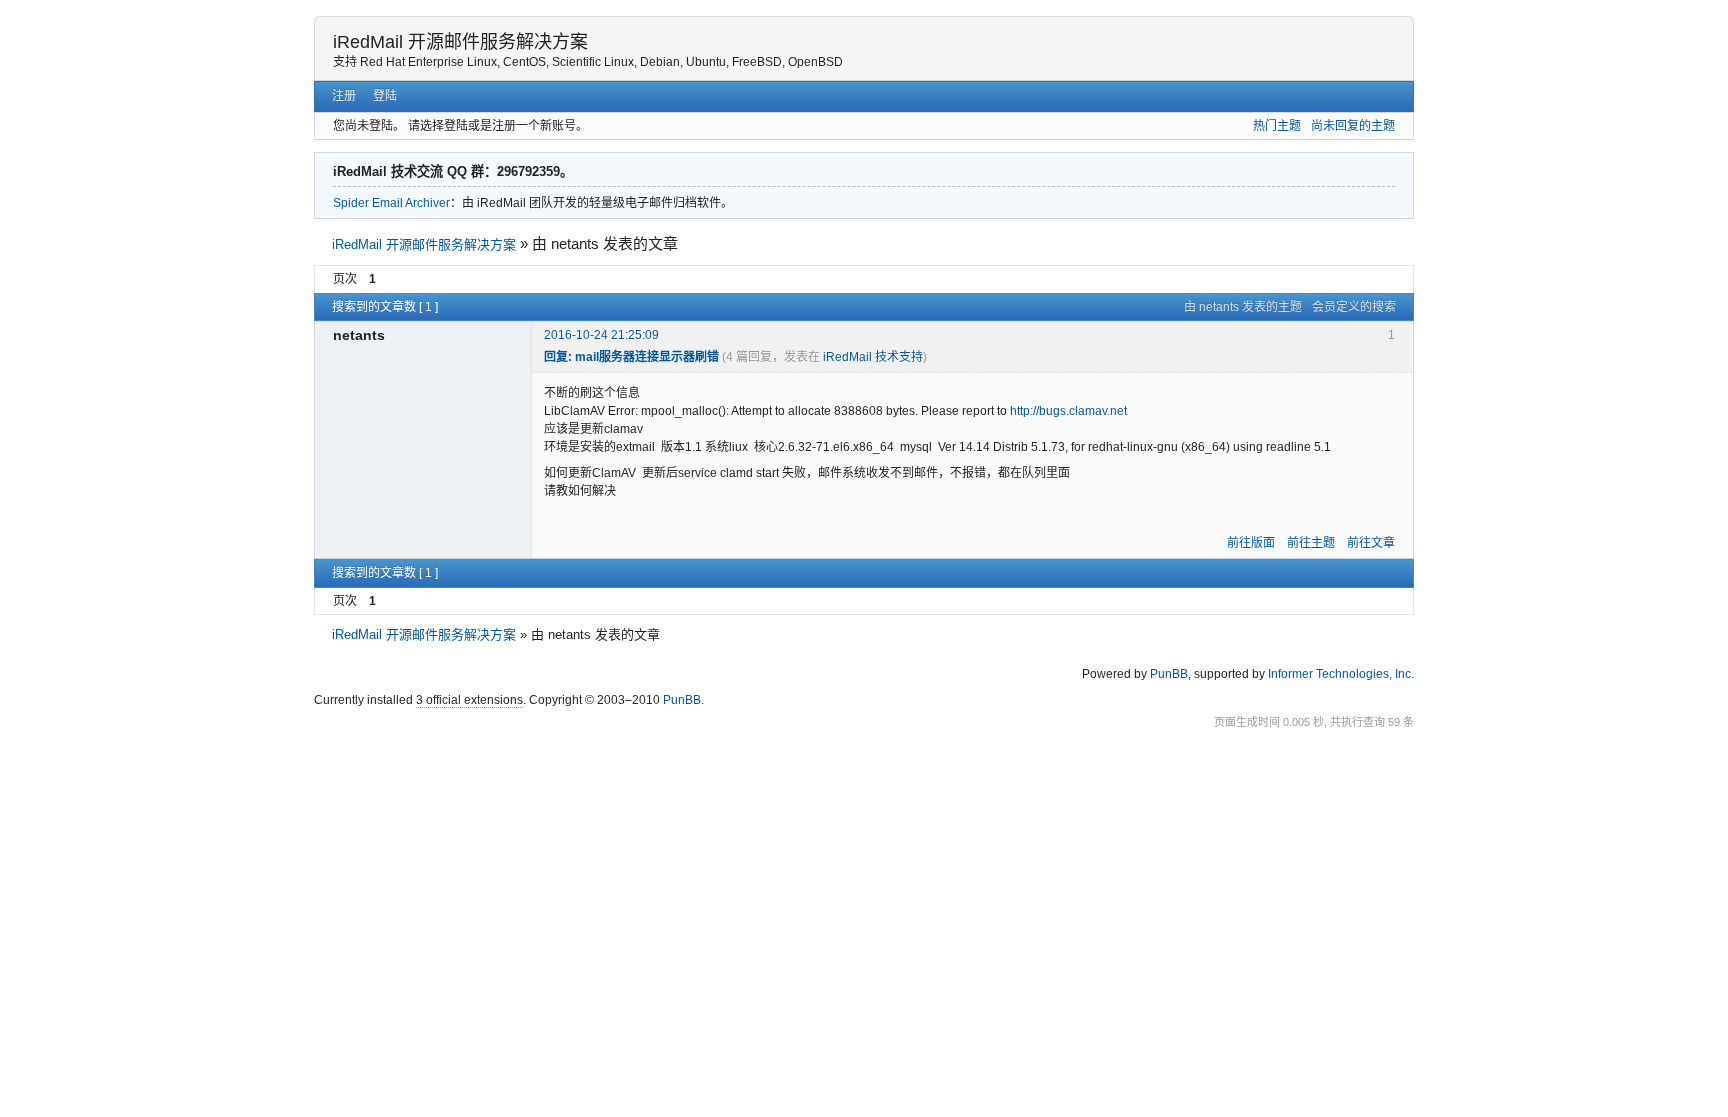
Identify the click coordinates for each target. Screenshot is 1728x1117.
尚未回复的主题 (1353, 126)
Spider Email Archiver (391, 203)
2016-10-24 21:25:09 (601, 335)
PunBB (1169, 674)
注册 (344, 96)
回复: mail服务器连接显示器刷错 (631, 357)
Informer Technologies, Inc (1339, 674)
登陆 (385, 96)
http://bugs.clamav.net (1068, 411)
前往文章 (1371, 543)
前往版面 (1251, 543)
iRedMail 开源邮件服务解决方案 (460, 42)
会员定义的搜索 (1354, 307)
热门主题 (1277, 126)
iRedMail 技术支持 (873, 357)
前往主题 (1311, 543)
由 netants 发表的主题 (1243, 307)
